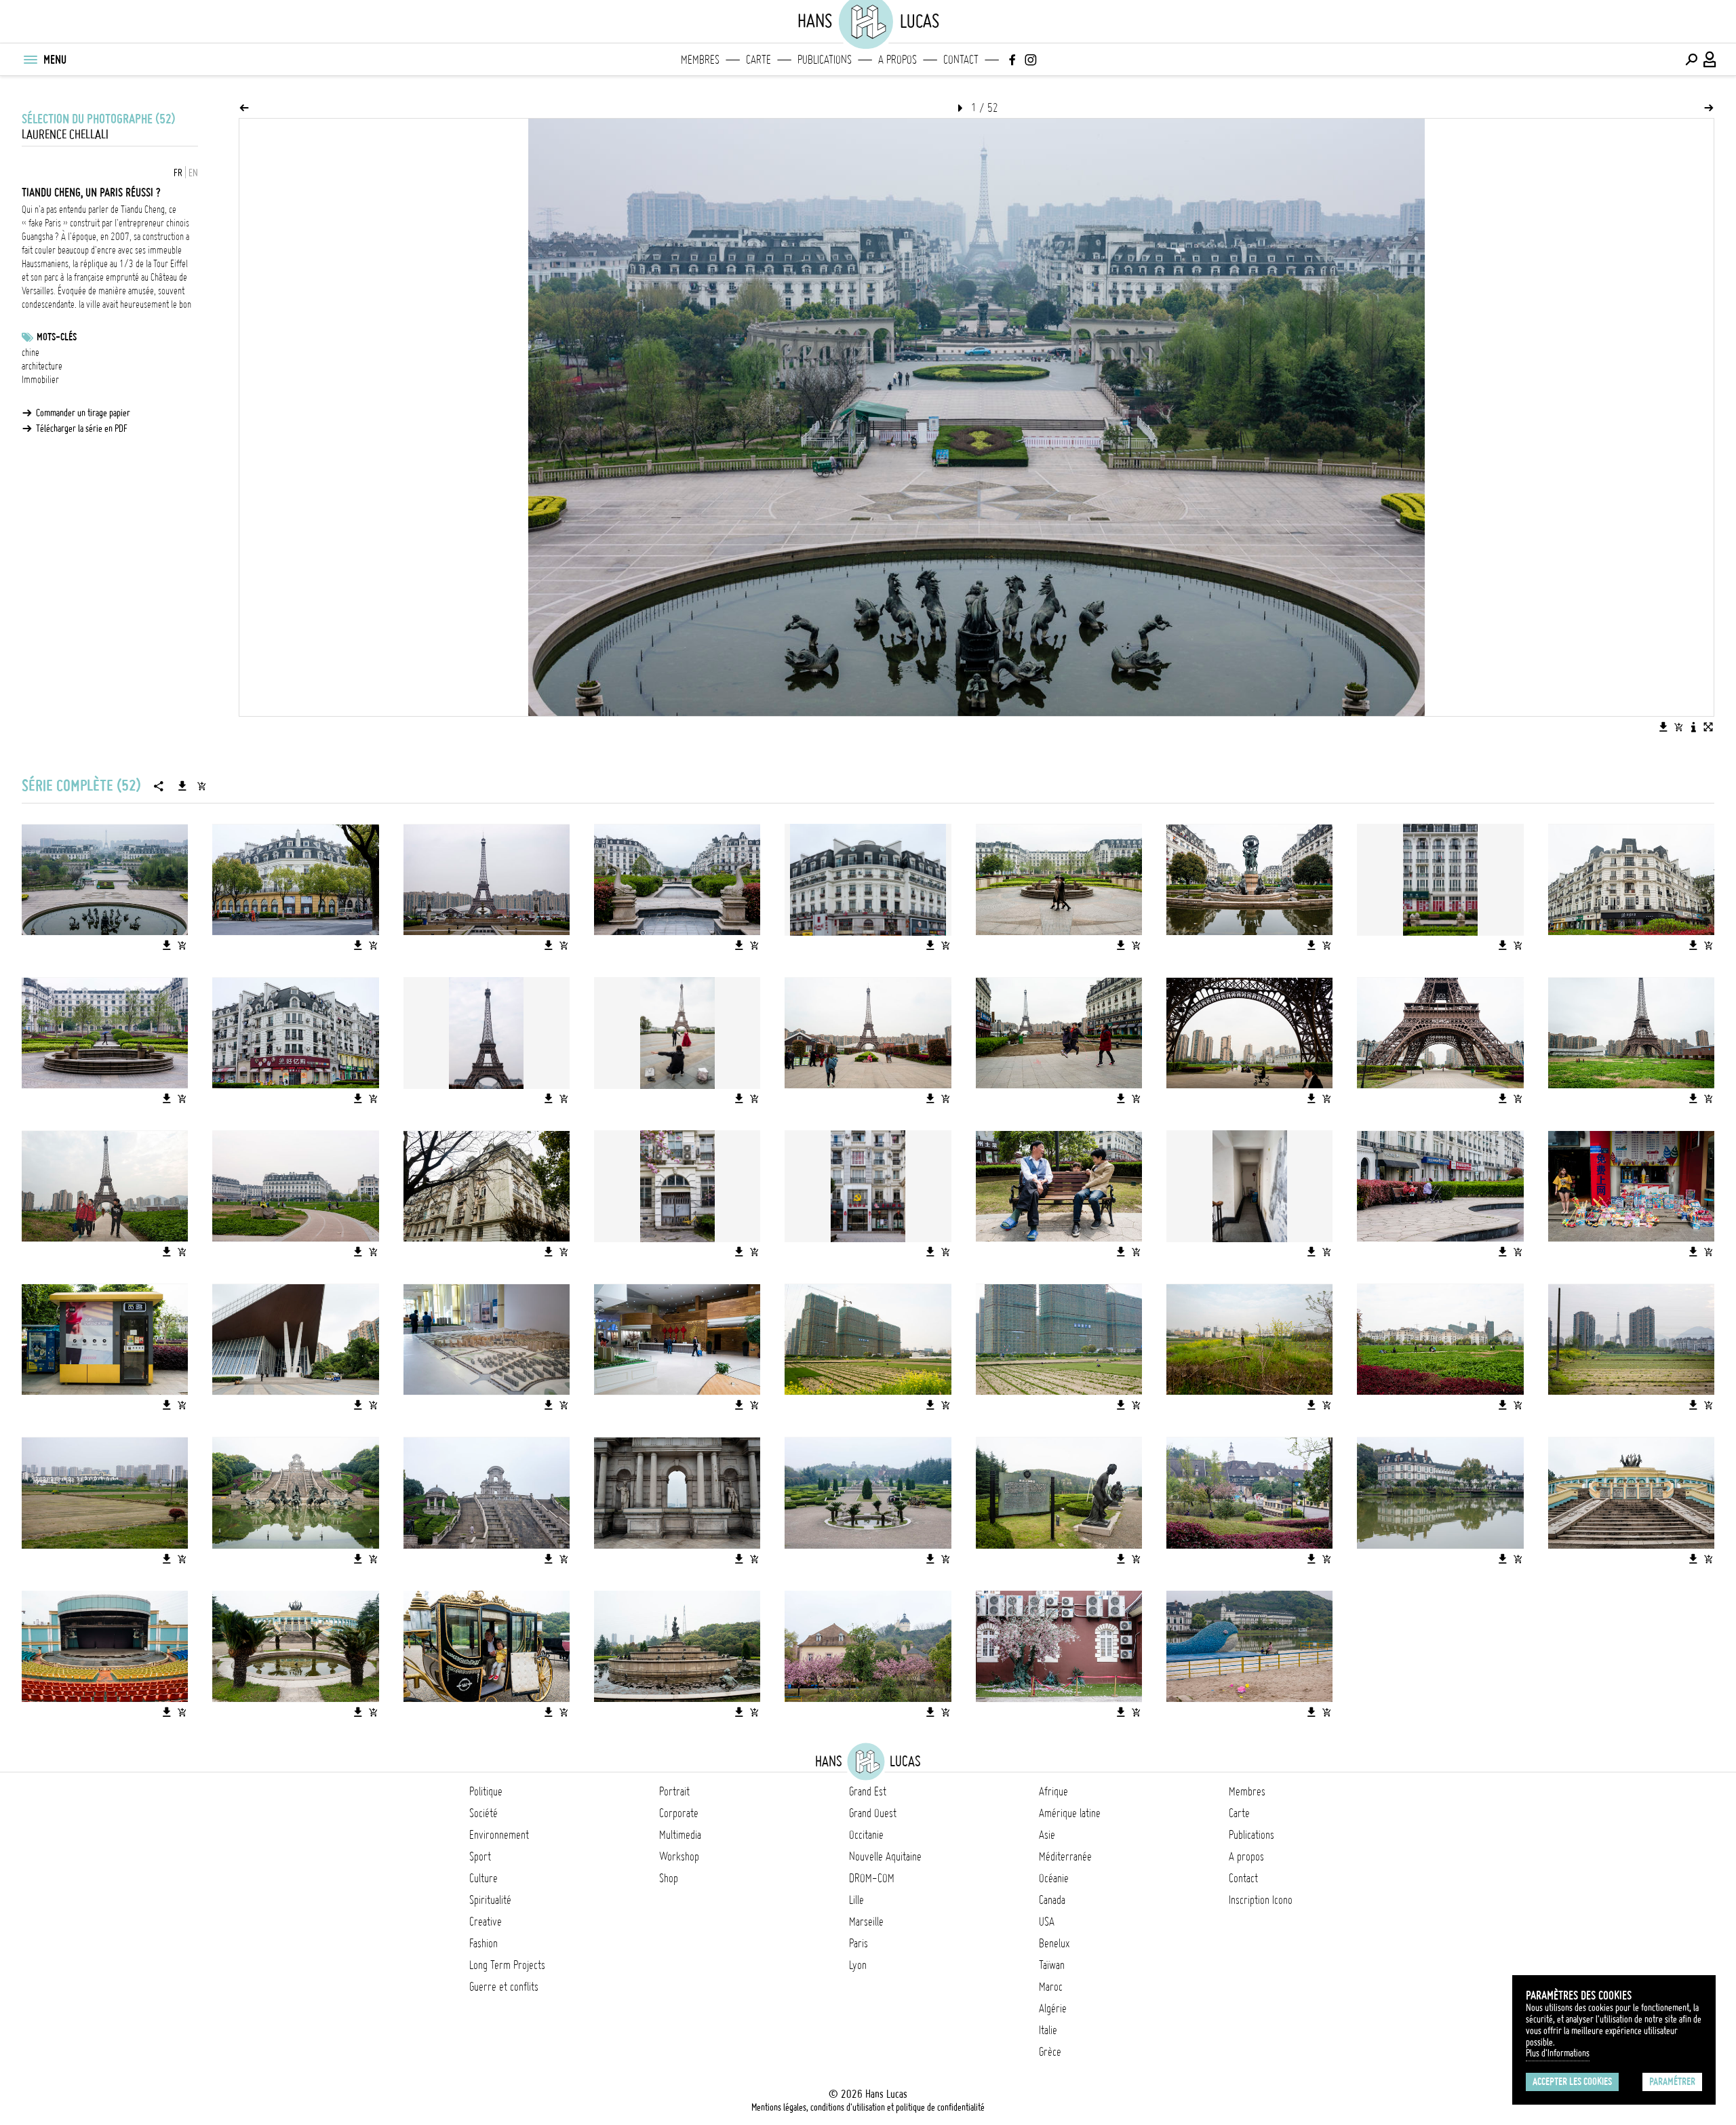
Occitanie (866, 1835)
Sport (480, 1856)
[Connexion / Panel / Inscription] (1710, 60)
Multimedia (680, 1835)
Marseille (866, 1922)
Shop (669, 1878)
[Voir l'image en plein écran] (1708, 727)
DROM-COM (872, 1878)
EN (193, 173)
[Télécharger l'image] (1663, 727)
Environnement (499, 1835)
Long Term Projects (507, 1965)
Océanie (1054, 1878)
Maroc (1051, 1987)
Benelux (1054, 1943)
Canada (1052, 1900)
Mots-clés (57, 337)
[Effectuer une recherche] (1691, 60)
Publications (825, 60)
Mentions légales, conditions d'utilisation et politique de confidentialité (868, 2107)
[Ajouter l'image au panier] (1678, 727)
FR (178, 173)
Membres (700, 60)
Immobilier (40, 380)
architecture (42, 366)
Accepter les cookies (1572, 2082)
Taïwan (1052, 1965)
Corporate (679, 1813)
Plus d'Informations (1558, 2053)
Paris (859, 1943)
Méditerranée (1065, 1856)
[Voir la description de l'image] (1693, 727)
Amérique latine (1070, 1813)
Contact (961, 60)
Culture (484, 1878)
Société (484, 1813)
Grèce (1050, 2052)
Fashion (484, 1943)
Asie (1047, 1835)
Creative (486, 1922)
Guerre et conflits (504, 1987)
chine (31, 353)
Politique (486, 1791)
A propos (897, 60)
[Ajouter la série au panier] (201, 786)
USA (1047, 1922)
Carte (758, 60)
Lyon (858, 1965)
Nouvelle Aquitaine (885, 1856)
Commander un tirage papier (83, 413)
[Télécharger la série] (182, 786)
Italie (1048, 2030)
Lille (856, 1900)
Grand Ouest (873, 1813)
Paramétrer (1672, 2082)
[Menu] (30, 60)
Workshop (679, 1856)
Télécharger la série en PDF (82, 429)
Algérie (1053, 2008)
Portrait (674, 1791)
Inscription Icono (1261, 1900)
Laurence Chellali (65, 135)
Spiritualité (490, 1900)
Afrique (1053, 1791)
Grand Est (868, 1791)
